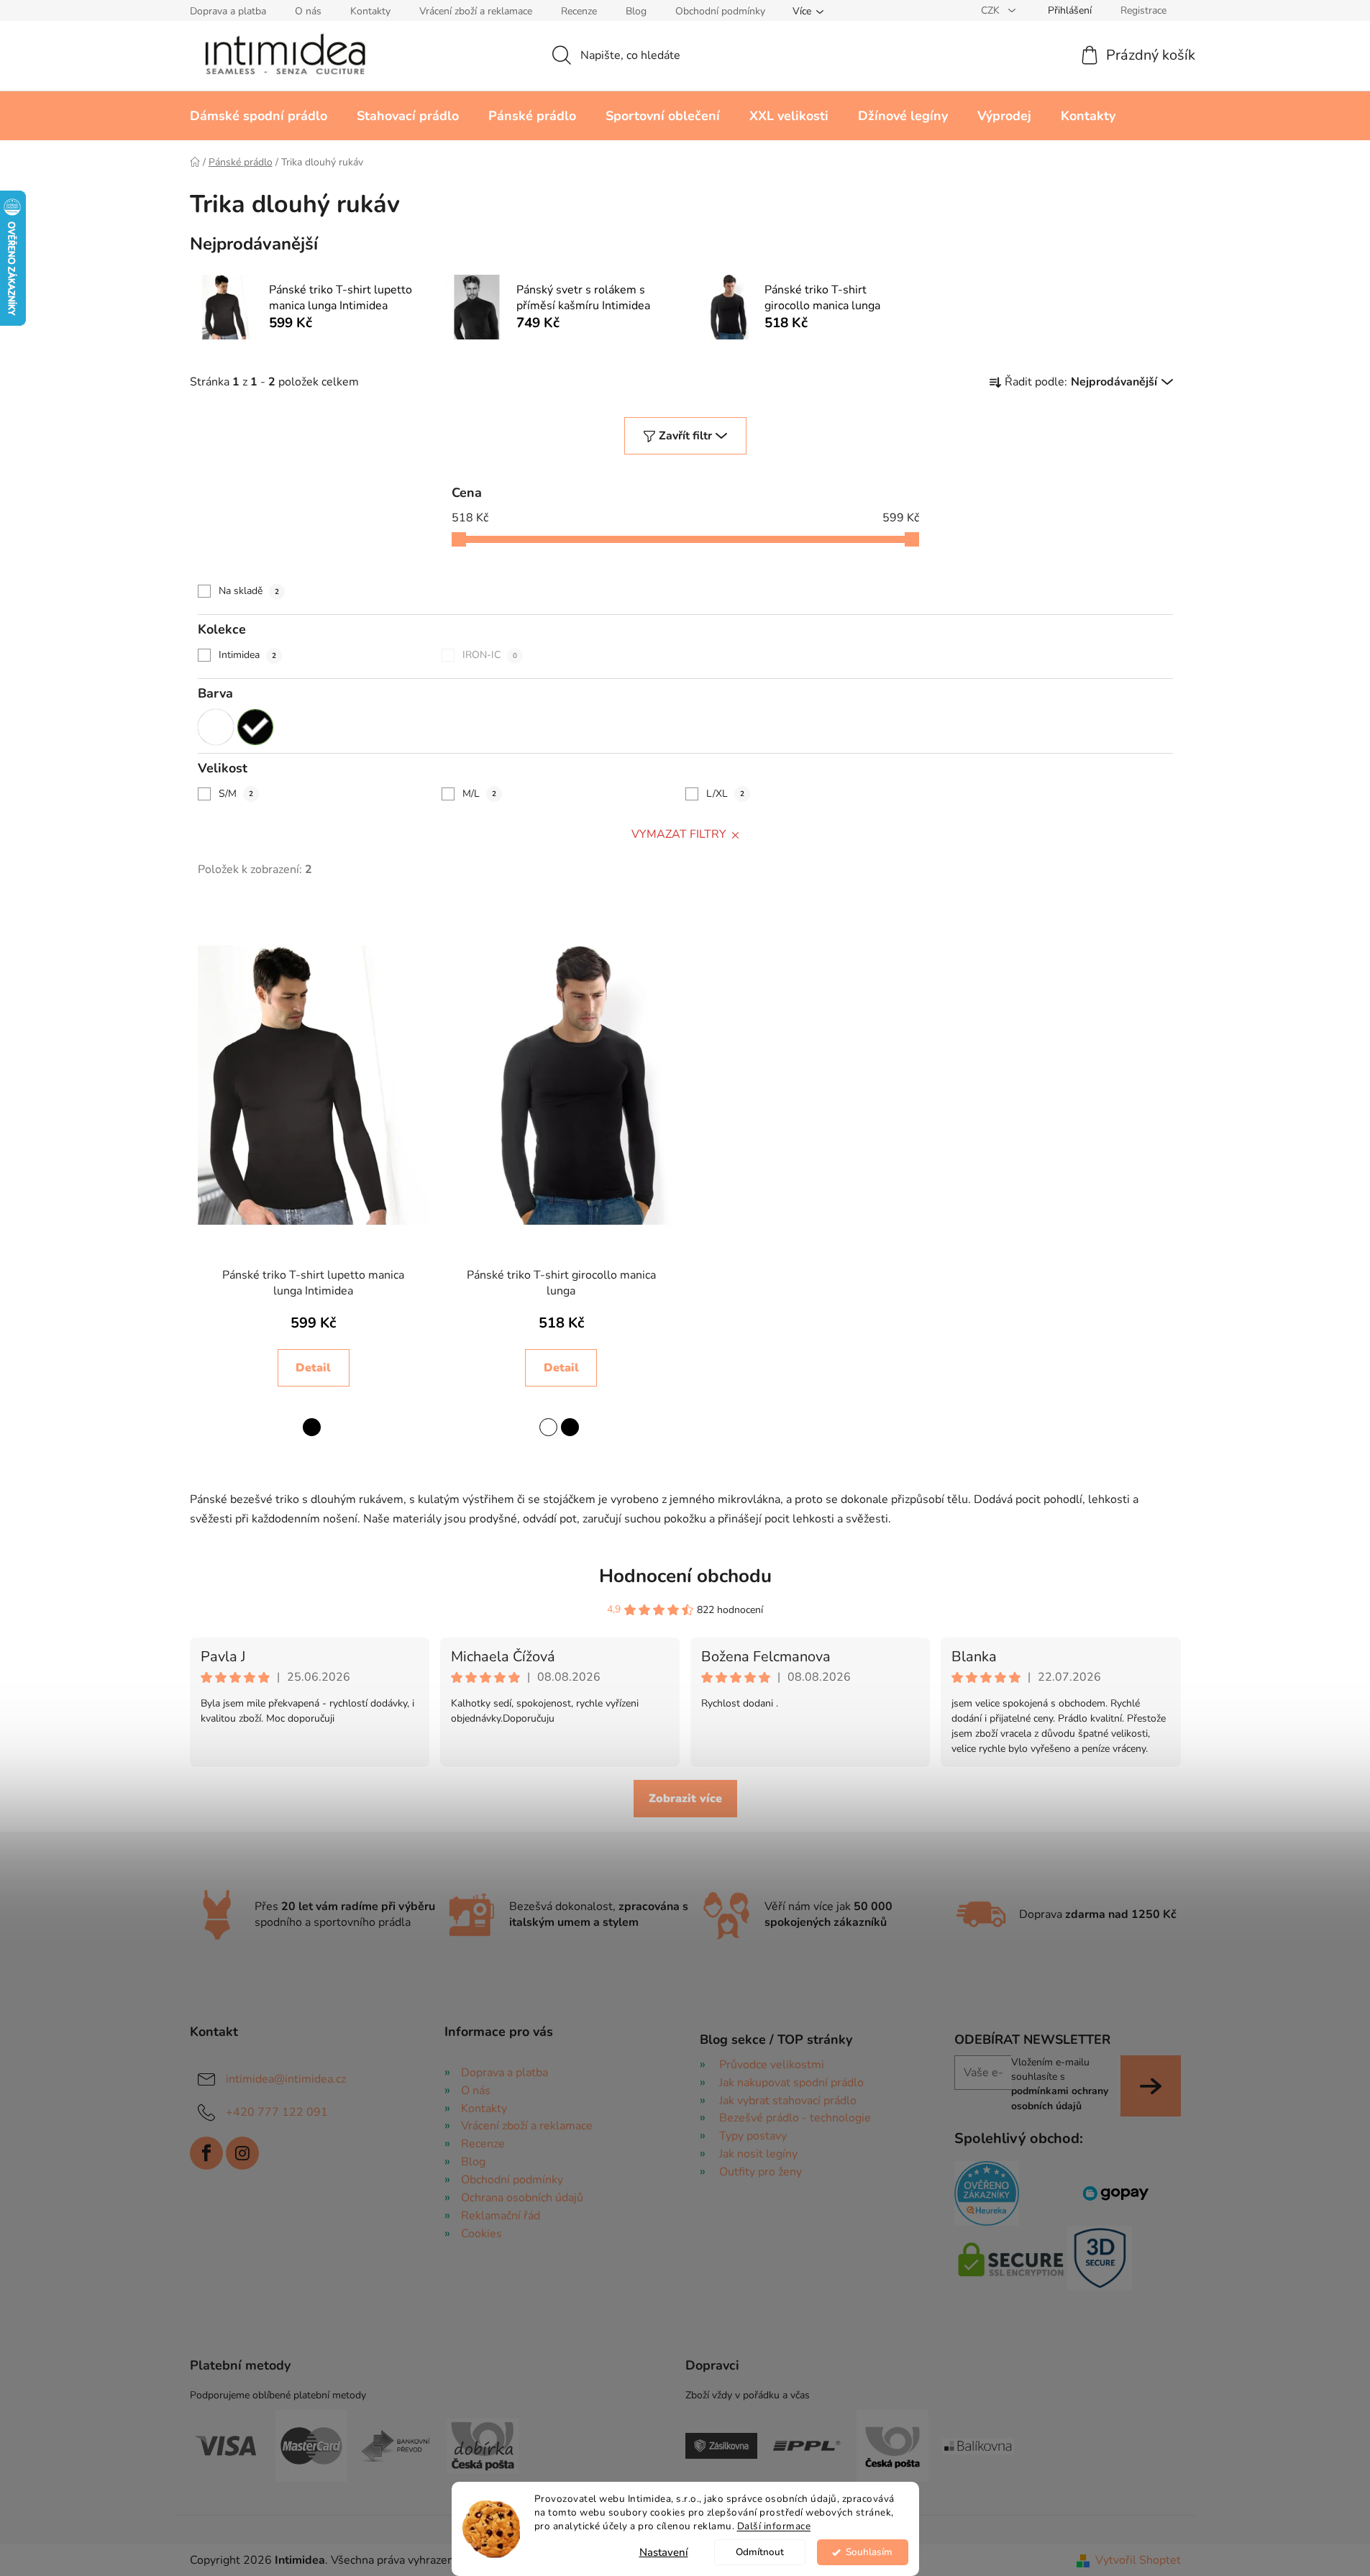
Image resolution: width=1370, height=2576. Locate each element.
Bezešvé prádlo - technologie (795, 2118)
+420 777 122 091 (277, 2112)
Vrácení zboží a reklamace (476, 11)
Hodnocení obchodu (685, 1576)
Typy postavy (753, 2136)
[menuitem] (259, 116)
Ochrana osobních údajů (522, 2198)
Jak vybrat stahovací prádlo (788, 2101)
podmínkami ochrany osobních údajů (1060, 2098)
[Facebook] (206, 2153)
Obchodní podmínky (720, 11)
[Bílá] (216, 727)
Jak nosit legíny (758, 2154)
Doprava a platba (228, 11)
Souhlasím (869, 2552)
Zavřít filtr (685, 436)
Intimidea (247, 655)
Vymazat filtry (679, 834)
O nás (308, 11)
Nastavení (664, 2552)
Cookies (481, 2234)
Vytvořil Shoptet (1138, 2560)
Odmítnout (760, 2552)
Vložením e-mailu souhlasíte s (1060, 2084)
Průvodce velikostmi (772, 2065)
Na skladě (249, 591)
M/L (479, 794)
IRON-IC (490, 655)
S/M (236, 794)
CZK (992, 10)
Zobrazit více (685, 1799)
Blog (636, 11)
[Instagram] (242, 2153)
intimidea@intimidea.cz (286, 2079)
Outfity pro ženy (761, 2172)
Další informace (774, 2526)
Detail (313, 1368)
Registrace (1143, 10)
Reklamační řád (501, 2216)
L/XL (725, 794)
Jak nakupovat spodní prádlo (791, 2083)
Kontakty (370, 11)
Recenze (579, 11)
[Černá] (255, 727)
